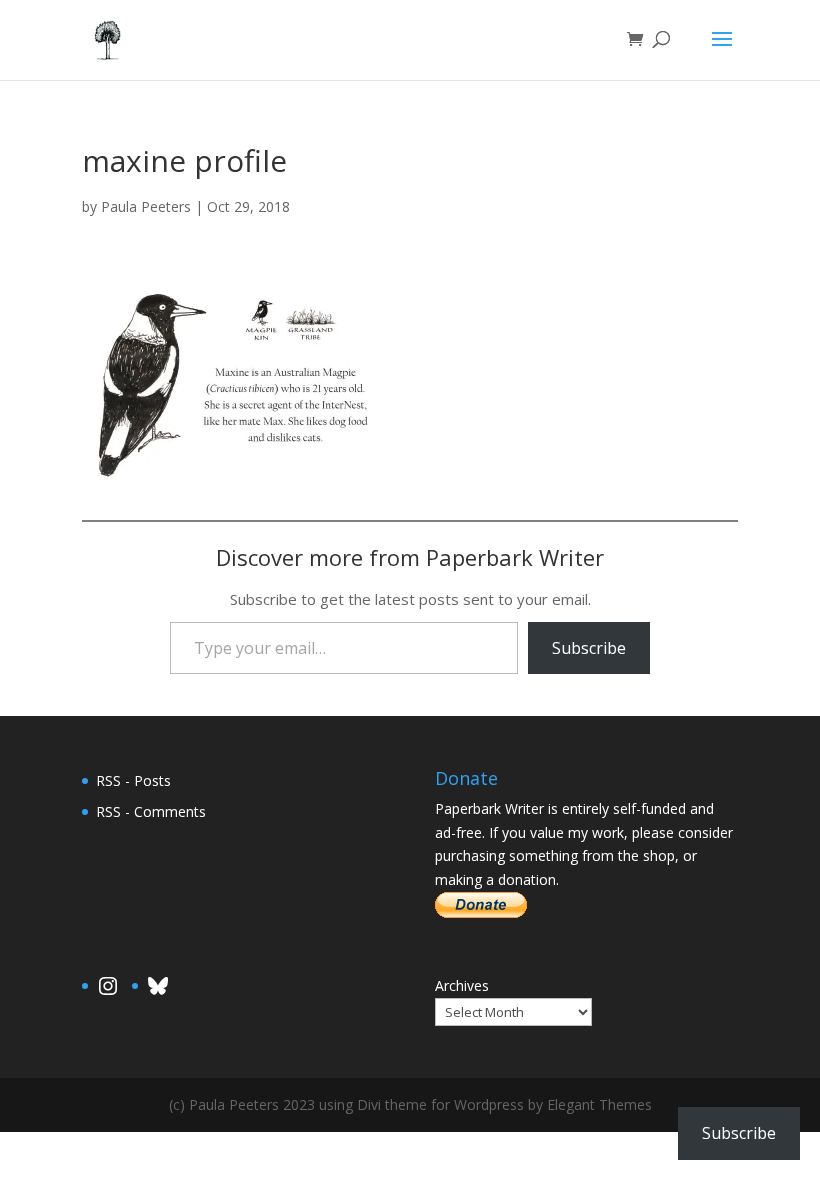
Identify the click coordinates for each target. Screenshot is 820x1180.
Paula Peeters (146, 206)
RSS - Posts (133, 780)
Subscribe (589, 648)
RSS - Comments (151, 811)
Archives (462, 985)
